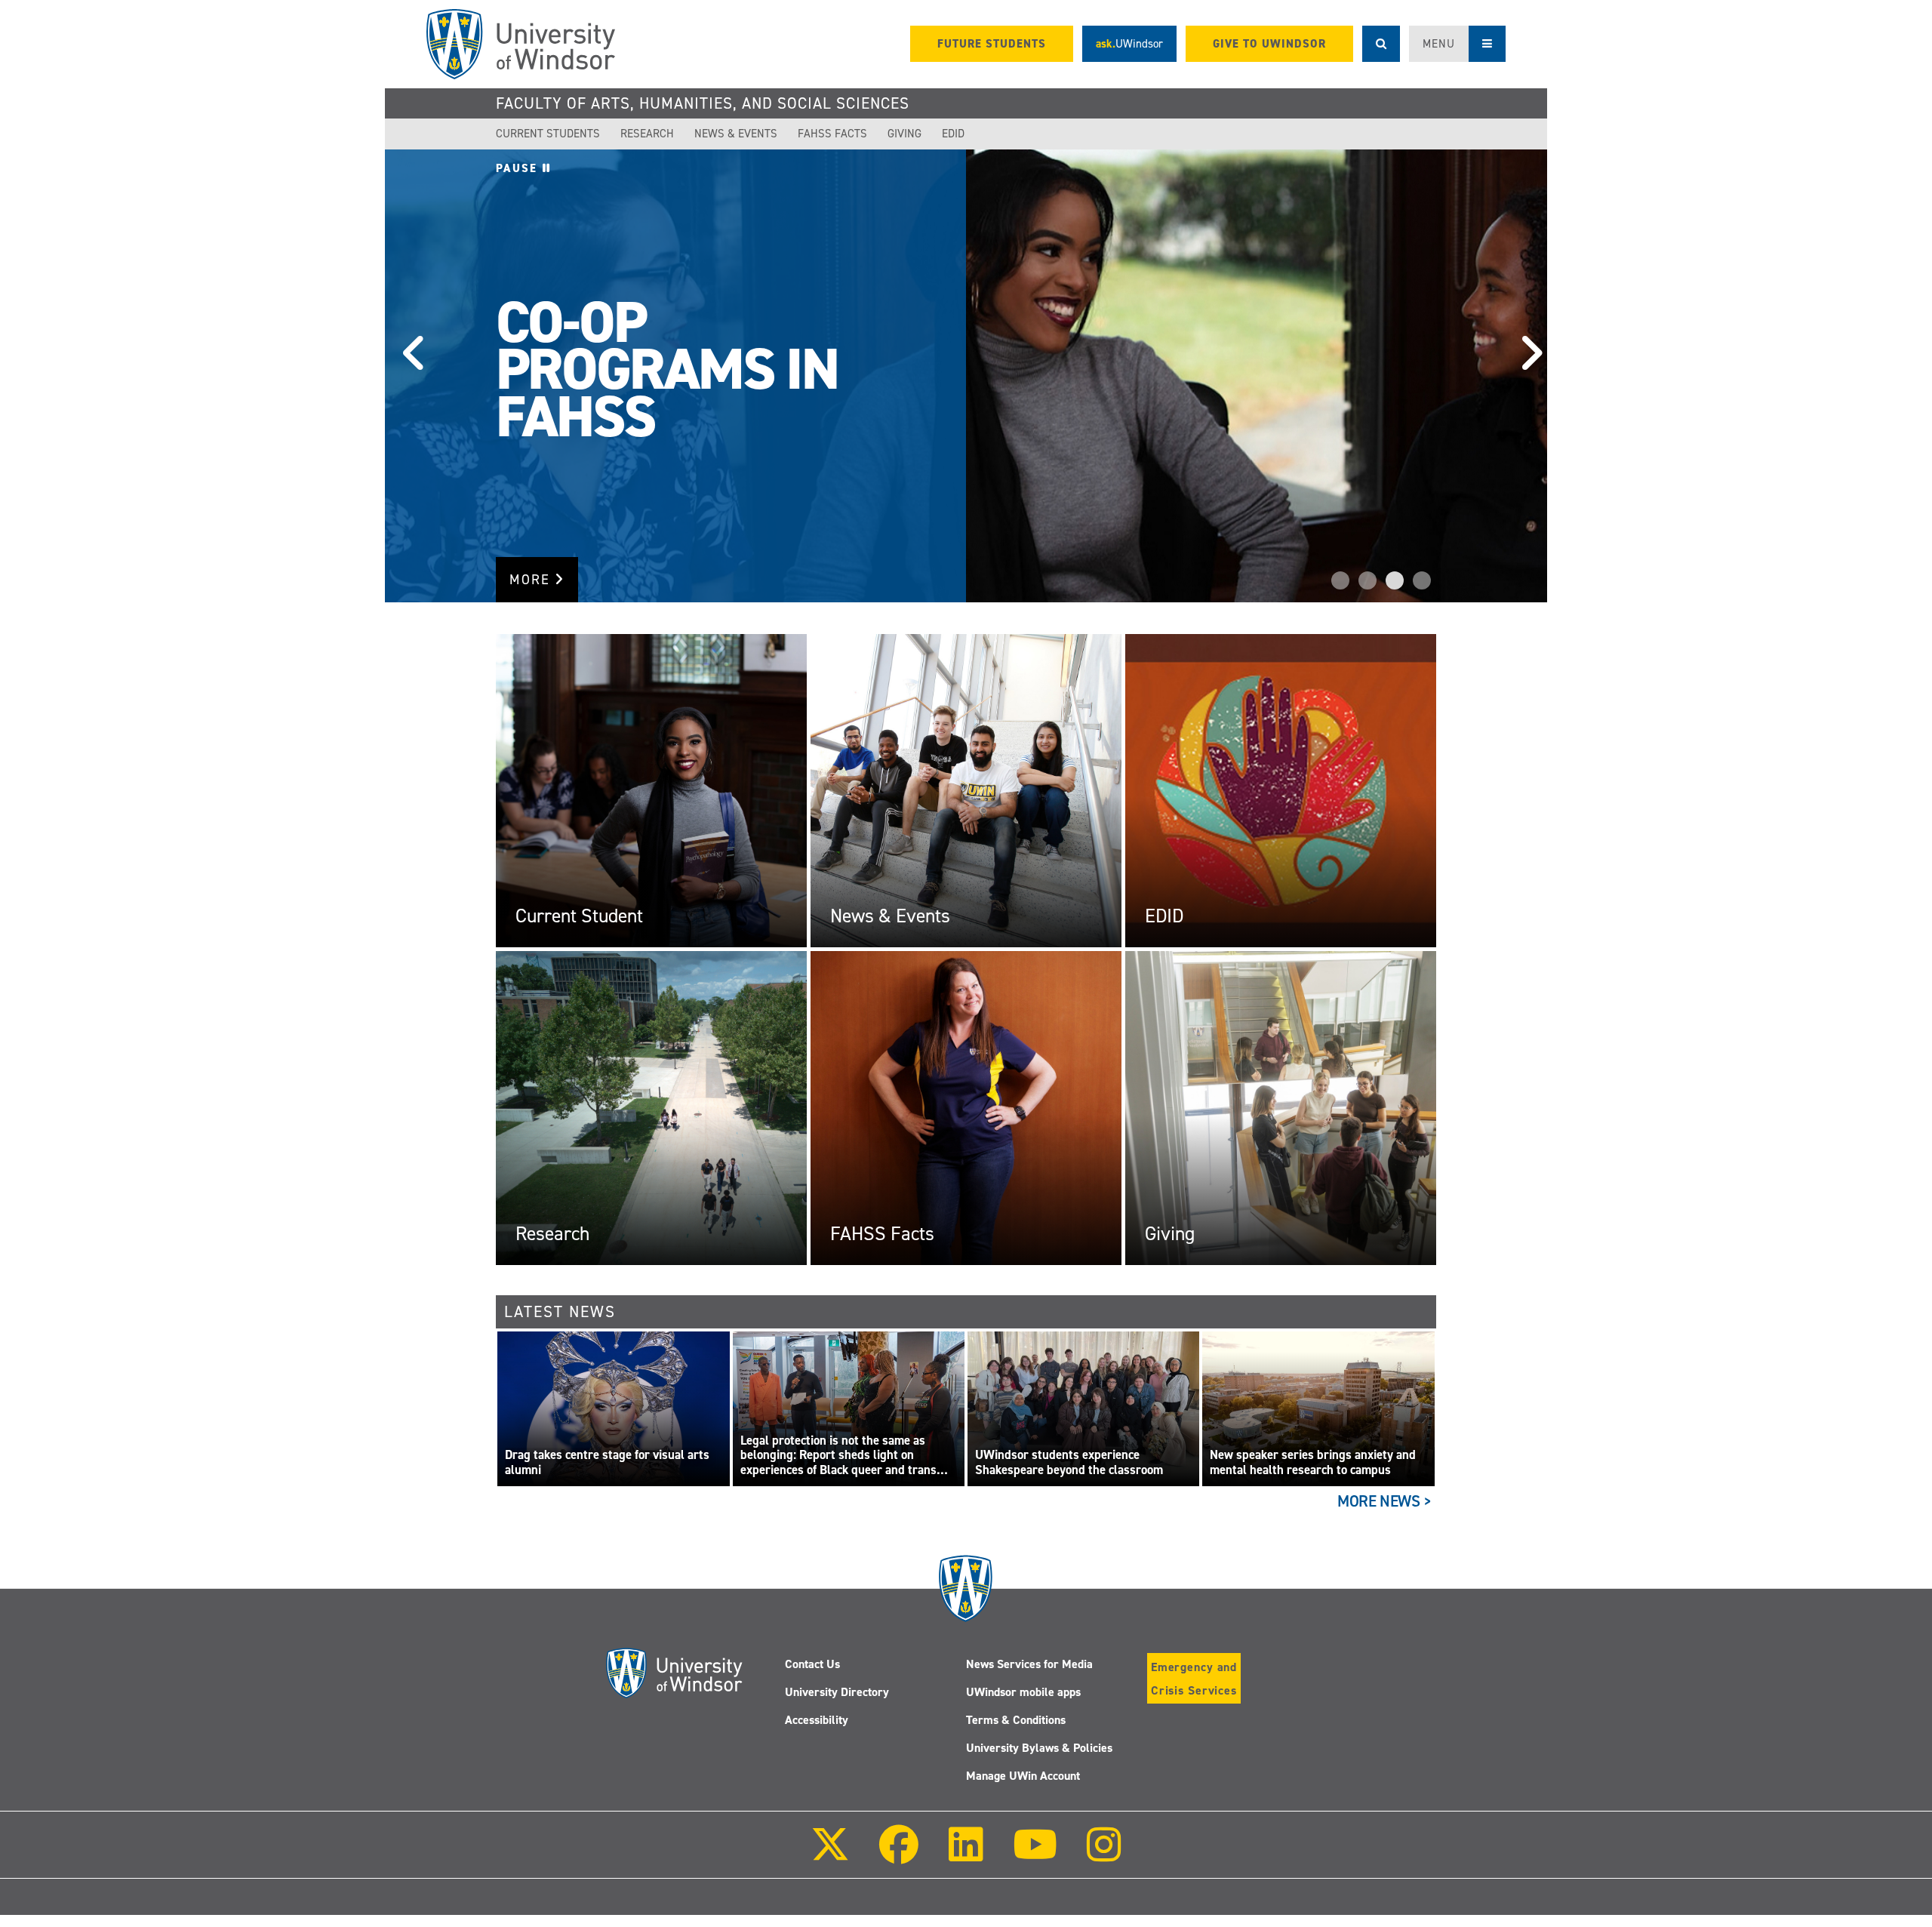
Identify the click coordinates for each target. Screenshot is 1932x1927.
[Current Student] (651, 790)
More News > (1384, 1501)
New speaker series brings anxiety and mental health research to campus (1313, 1462)
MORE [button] (532, 580)
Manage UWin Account (1023, 1776)
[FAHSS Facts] (966, 1107)
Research (647, 134)
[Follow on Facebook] (899, 1855)
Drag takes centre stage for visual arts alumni (607, 1462)
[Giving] (1281, 1107)
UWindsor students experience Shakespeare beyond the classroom (1069, 1462)
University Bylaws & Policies (1039, 1748)
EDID (953, 134)
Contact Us (812, 1664)
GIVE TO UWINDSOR (1269, 44)
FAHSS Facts (832, 134)
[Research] (651, 1107)
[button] (408, 376)
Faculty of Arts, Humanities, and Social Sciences (703, 103)
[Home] (521, 44)
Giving (904, 134)
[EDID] (1281, 790)
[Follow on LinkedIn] (965, 1855)
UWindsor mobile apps (1023, 1692)
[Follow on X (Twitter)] (830, 1855)
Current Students (548, 134)
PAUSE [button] (519, 168)
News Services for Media (1029, 1664)
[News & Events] (966, 790)
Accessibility (817, 1720)
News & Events (736, 134)
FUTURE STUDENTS (992, 44)
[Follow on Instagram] (1104, 1855)
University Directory (837, 1692)
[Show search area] (1381, 44)
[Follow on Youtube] (1035, 1855)
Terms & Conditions (1016, 1720)
